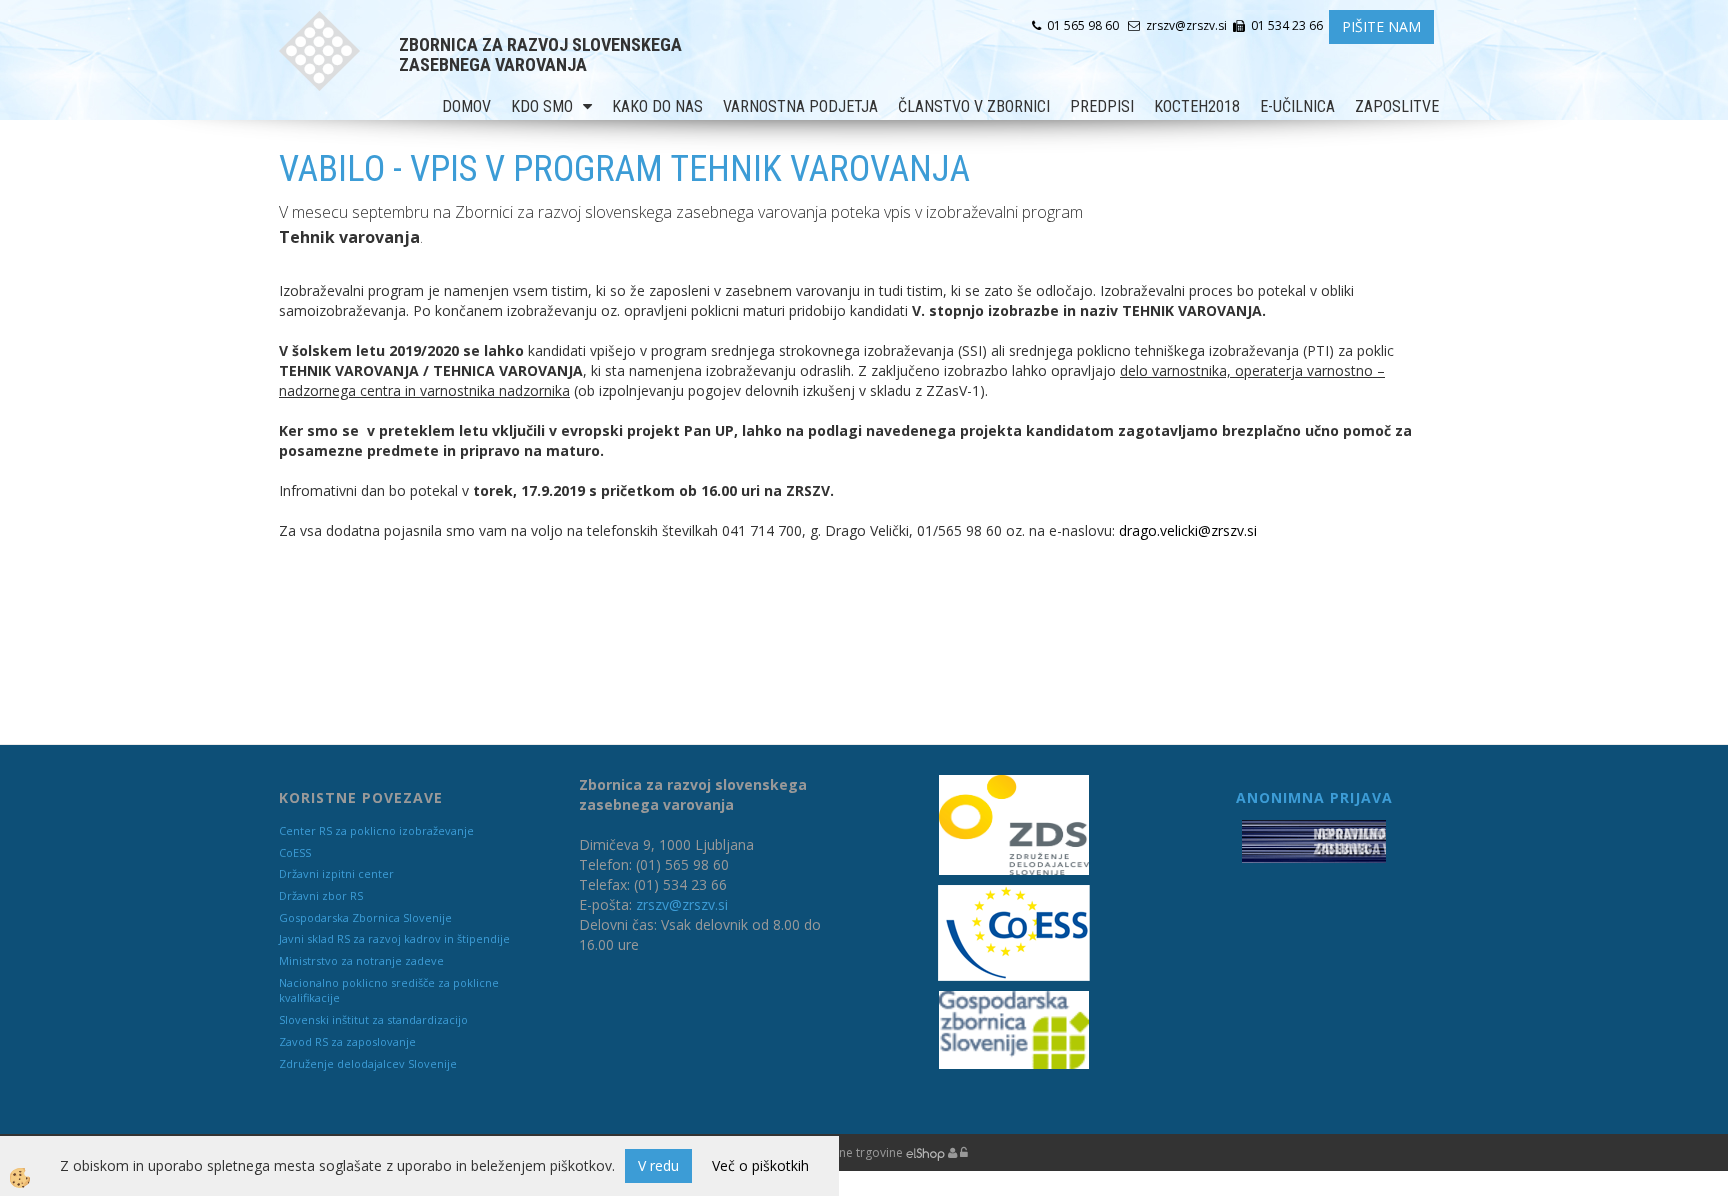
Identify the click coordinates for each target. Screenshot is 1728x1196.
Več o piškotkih (760, 1165)
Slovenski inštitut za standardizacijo (373, 1019)
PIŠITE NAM (1381, 26)
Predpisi (1102, 106)
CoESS (295, 852)
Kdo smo (542, 106)
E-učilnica (1297, 106)
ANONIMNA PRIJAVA (1314, 797)
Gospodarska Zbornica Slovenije (365, 917)
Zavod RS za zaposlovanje (347, 1041)
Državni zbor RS (321, 895)
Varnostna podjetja (800, 106)
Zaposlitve (1397, 106)
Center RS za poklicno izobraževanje (376, 830)
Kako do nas (657, 106)
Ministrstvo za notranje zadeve (361, 960)
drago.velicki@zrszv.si (1188, 530)
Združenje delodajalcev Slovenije (368, 1063)
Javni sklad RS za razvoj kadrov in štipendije (394, 938)
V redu (658, 1165)
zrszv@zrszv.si (682, 904)
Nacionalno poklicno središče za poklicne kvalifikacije (389, 990)
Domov (466, 106)
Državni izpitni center (336, 873)
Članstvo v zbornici (974, 106)
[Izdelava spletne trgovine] (925, 1152)
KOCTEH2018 (1197, 106)
